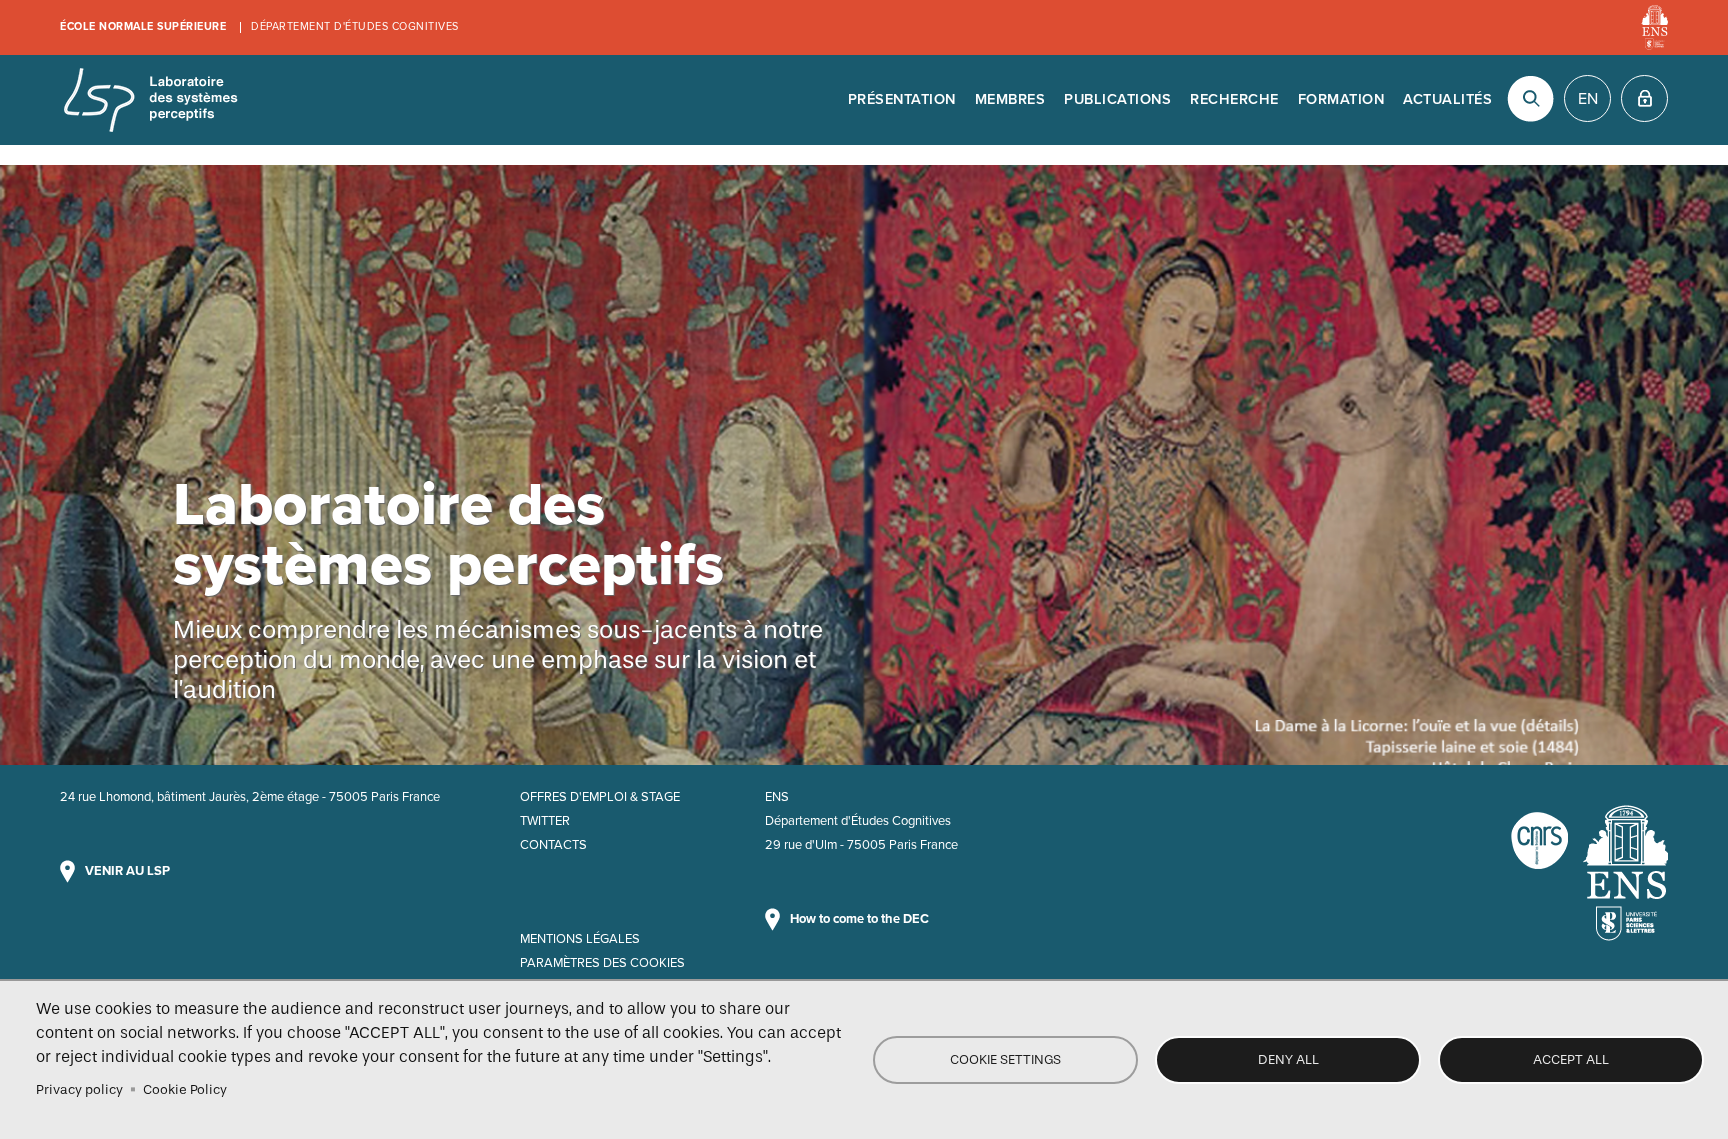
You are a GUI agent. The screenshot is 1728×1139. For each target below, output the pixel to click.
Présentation (902, 99)
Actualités (1447, 99)
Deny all (1288, 1059)
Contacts (553, 845)
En (1588, 99)
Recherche (1234, 99)
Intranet (1644, 98)
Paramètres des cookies (602, 963)
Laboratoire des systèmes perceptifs (150, 100)
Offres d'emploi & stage (600, 797)
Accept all (1571, 1059)
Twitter (545, 821)
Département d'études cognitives (355, 26)
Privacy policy (79, 1089)
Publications (1117, 99)
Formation (1341, 99)
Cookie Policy (185, 1089)
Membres (1010, 99)
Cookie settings (1005, 1059)
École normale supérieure (143, 26)
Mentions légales (580, 939)
